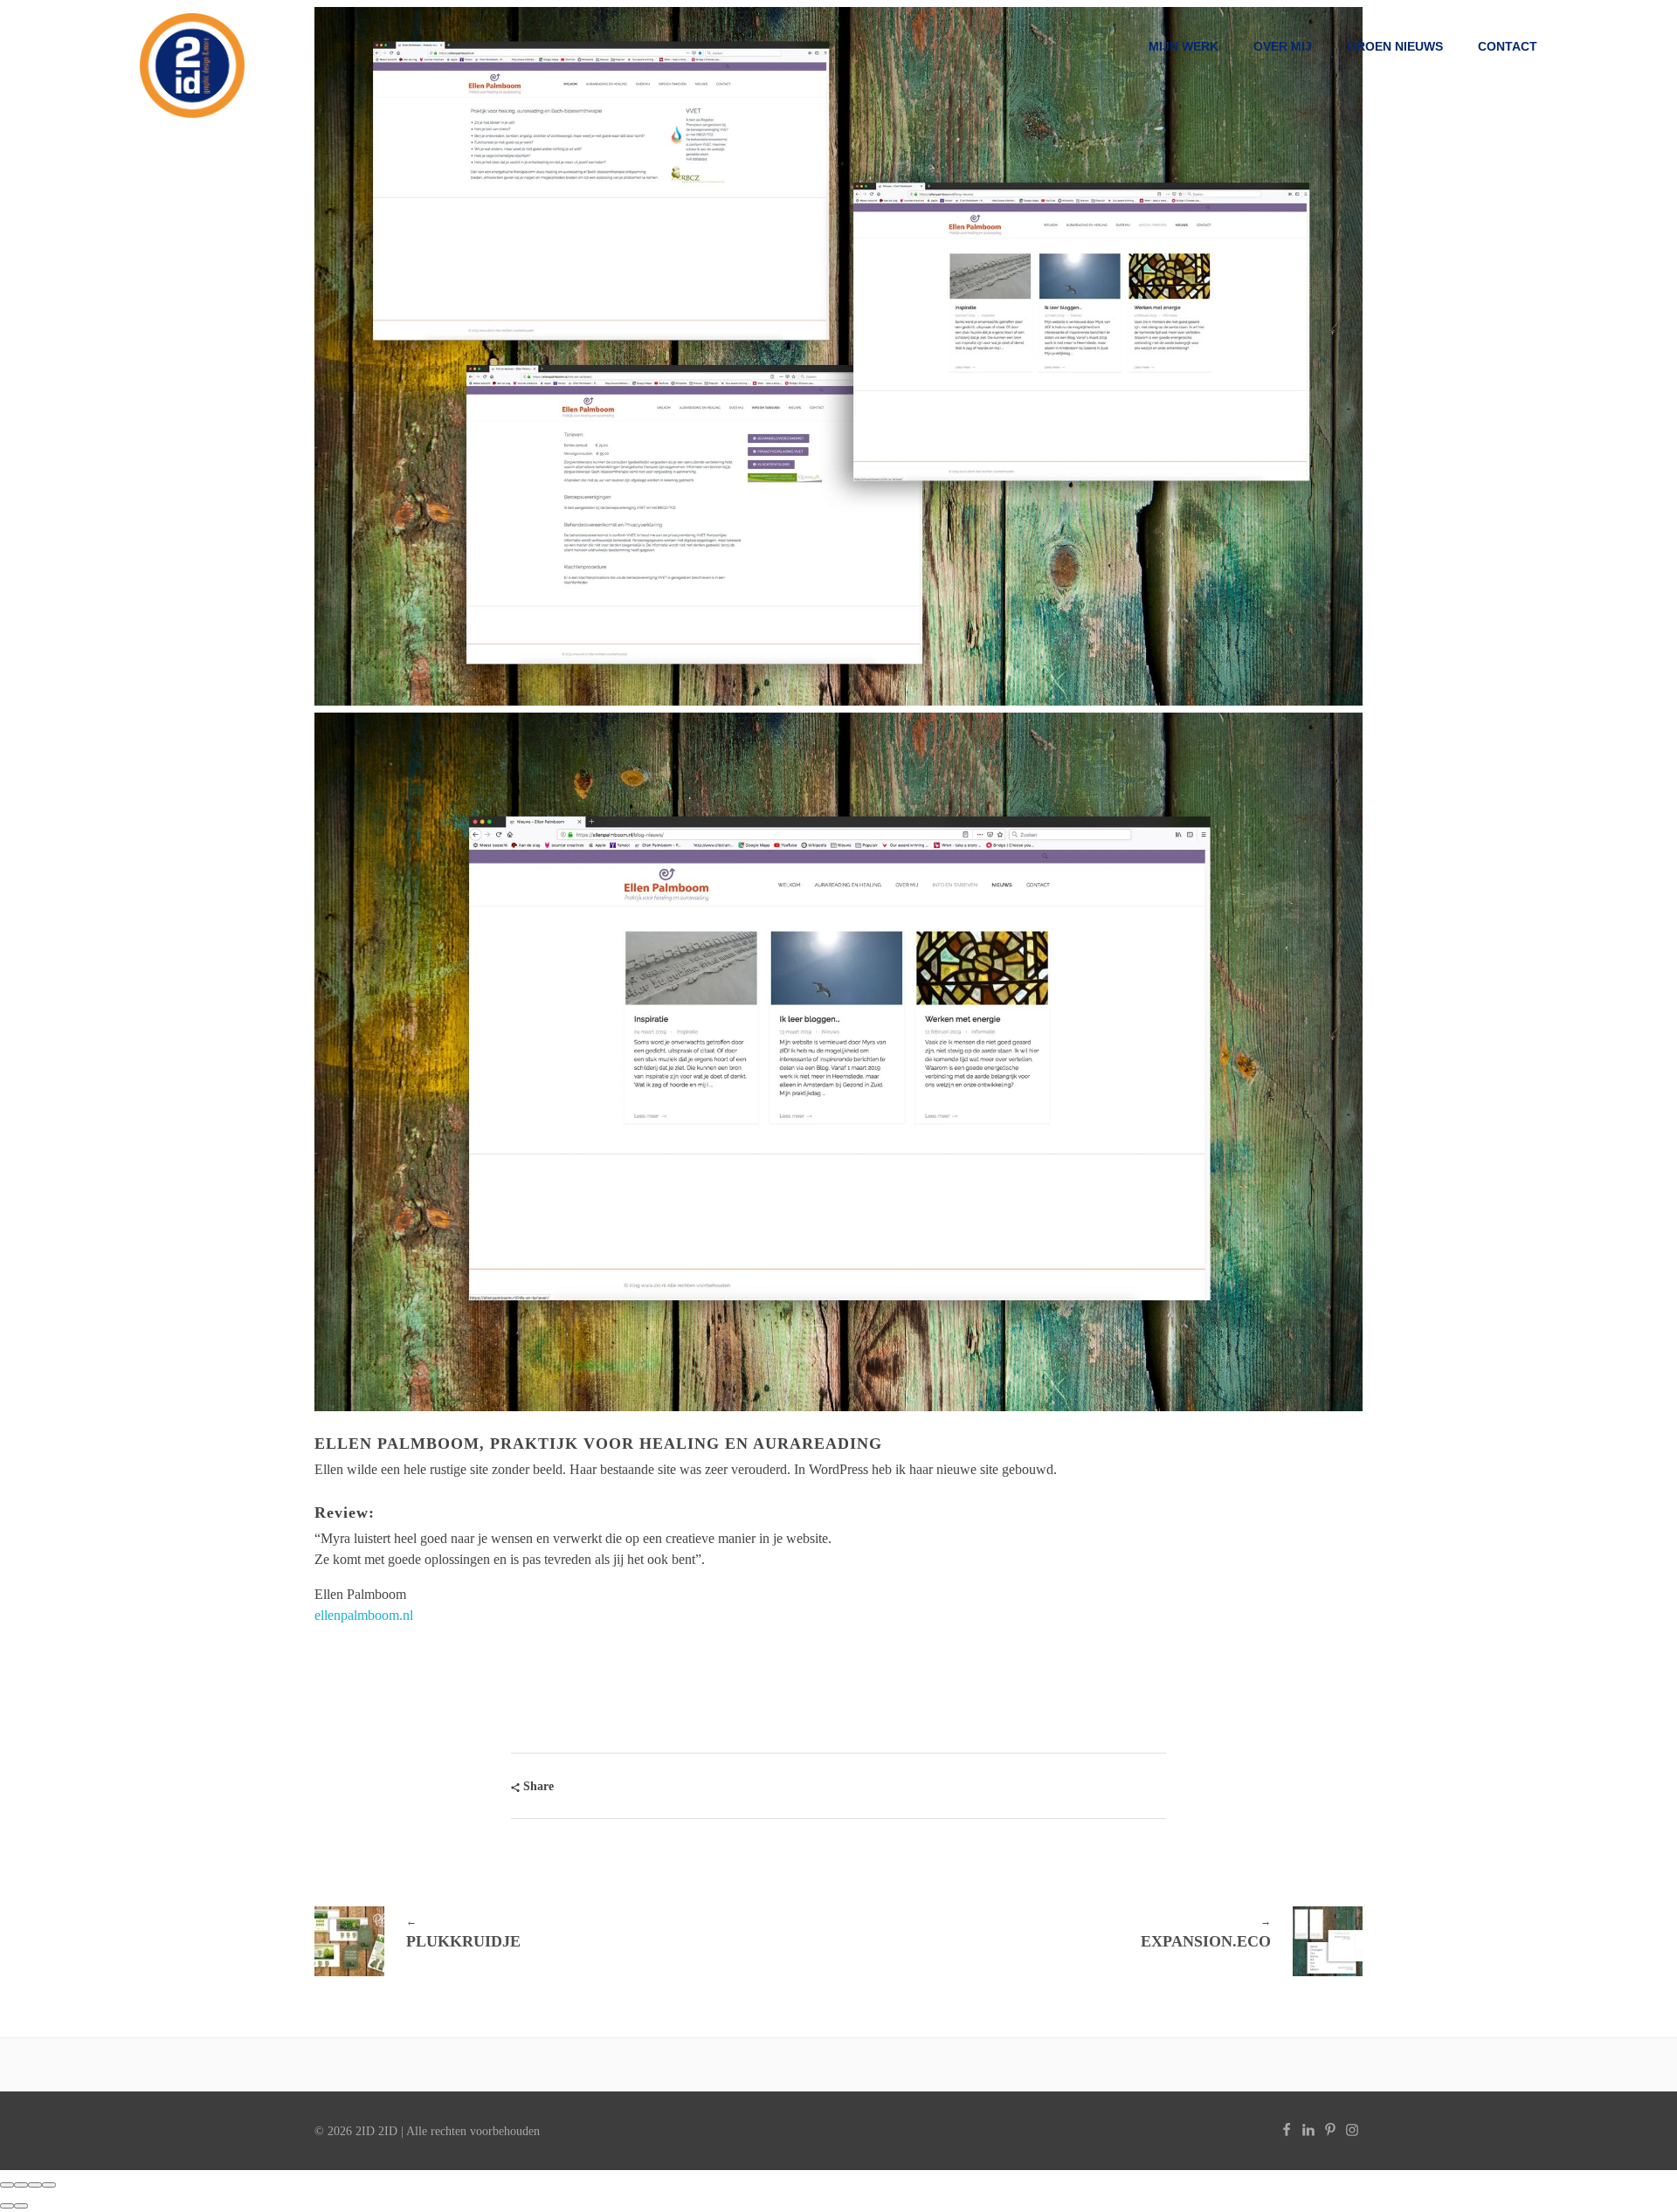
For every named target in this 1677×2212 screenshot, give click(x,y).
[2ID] (192, 65)
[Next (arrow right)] (21, 2206)
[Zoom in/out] (49, 2185)
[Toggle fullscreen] (35, 2185)
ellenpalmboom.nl (364, 1615)
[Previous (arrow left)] (7, 2206)
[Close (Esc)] (7, 2185)
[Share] (21, 2185)
